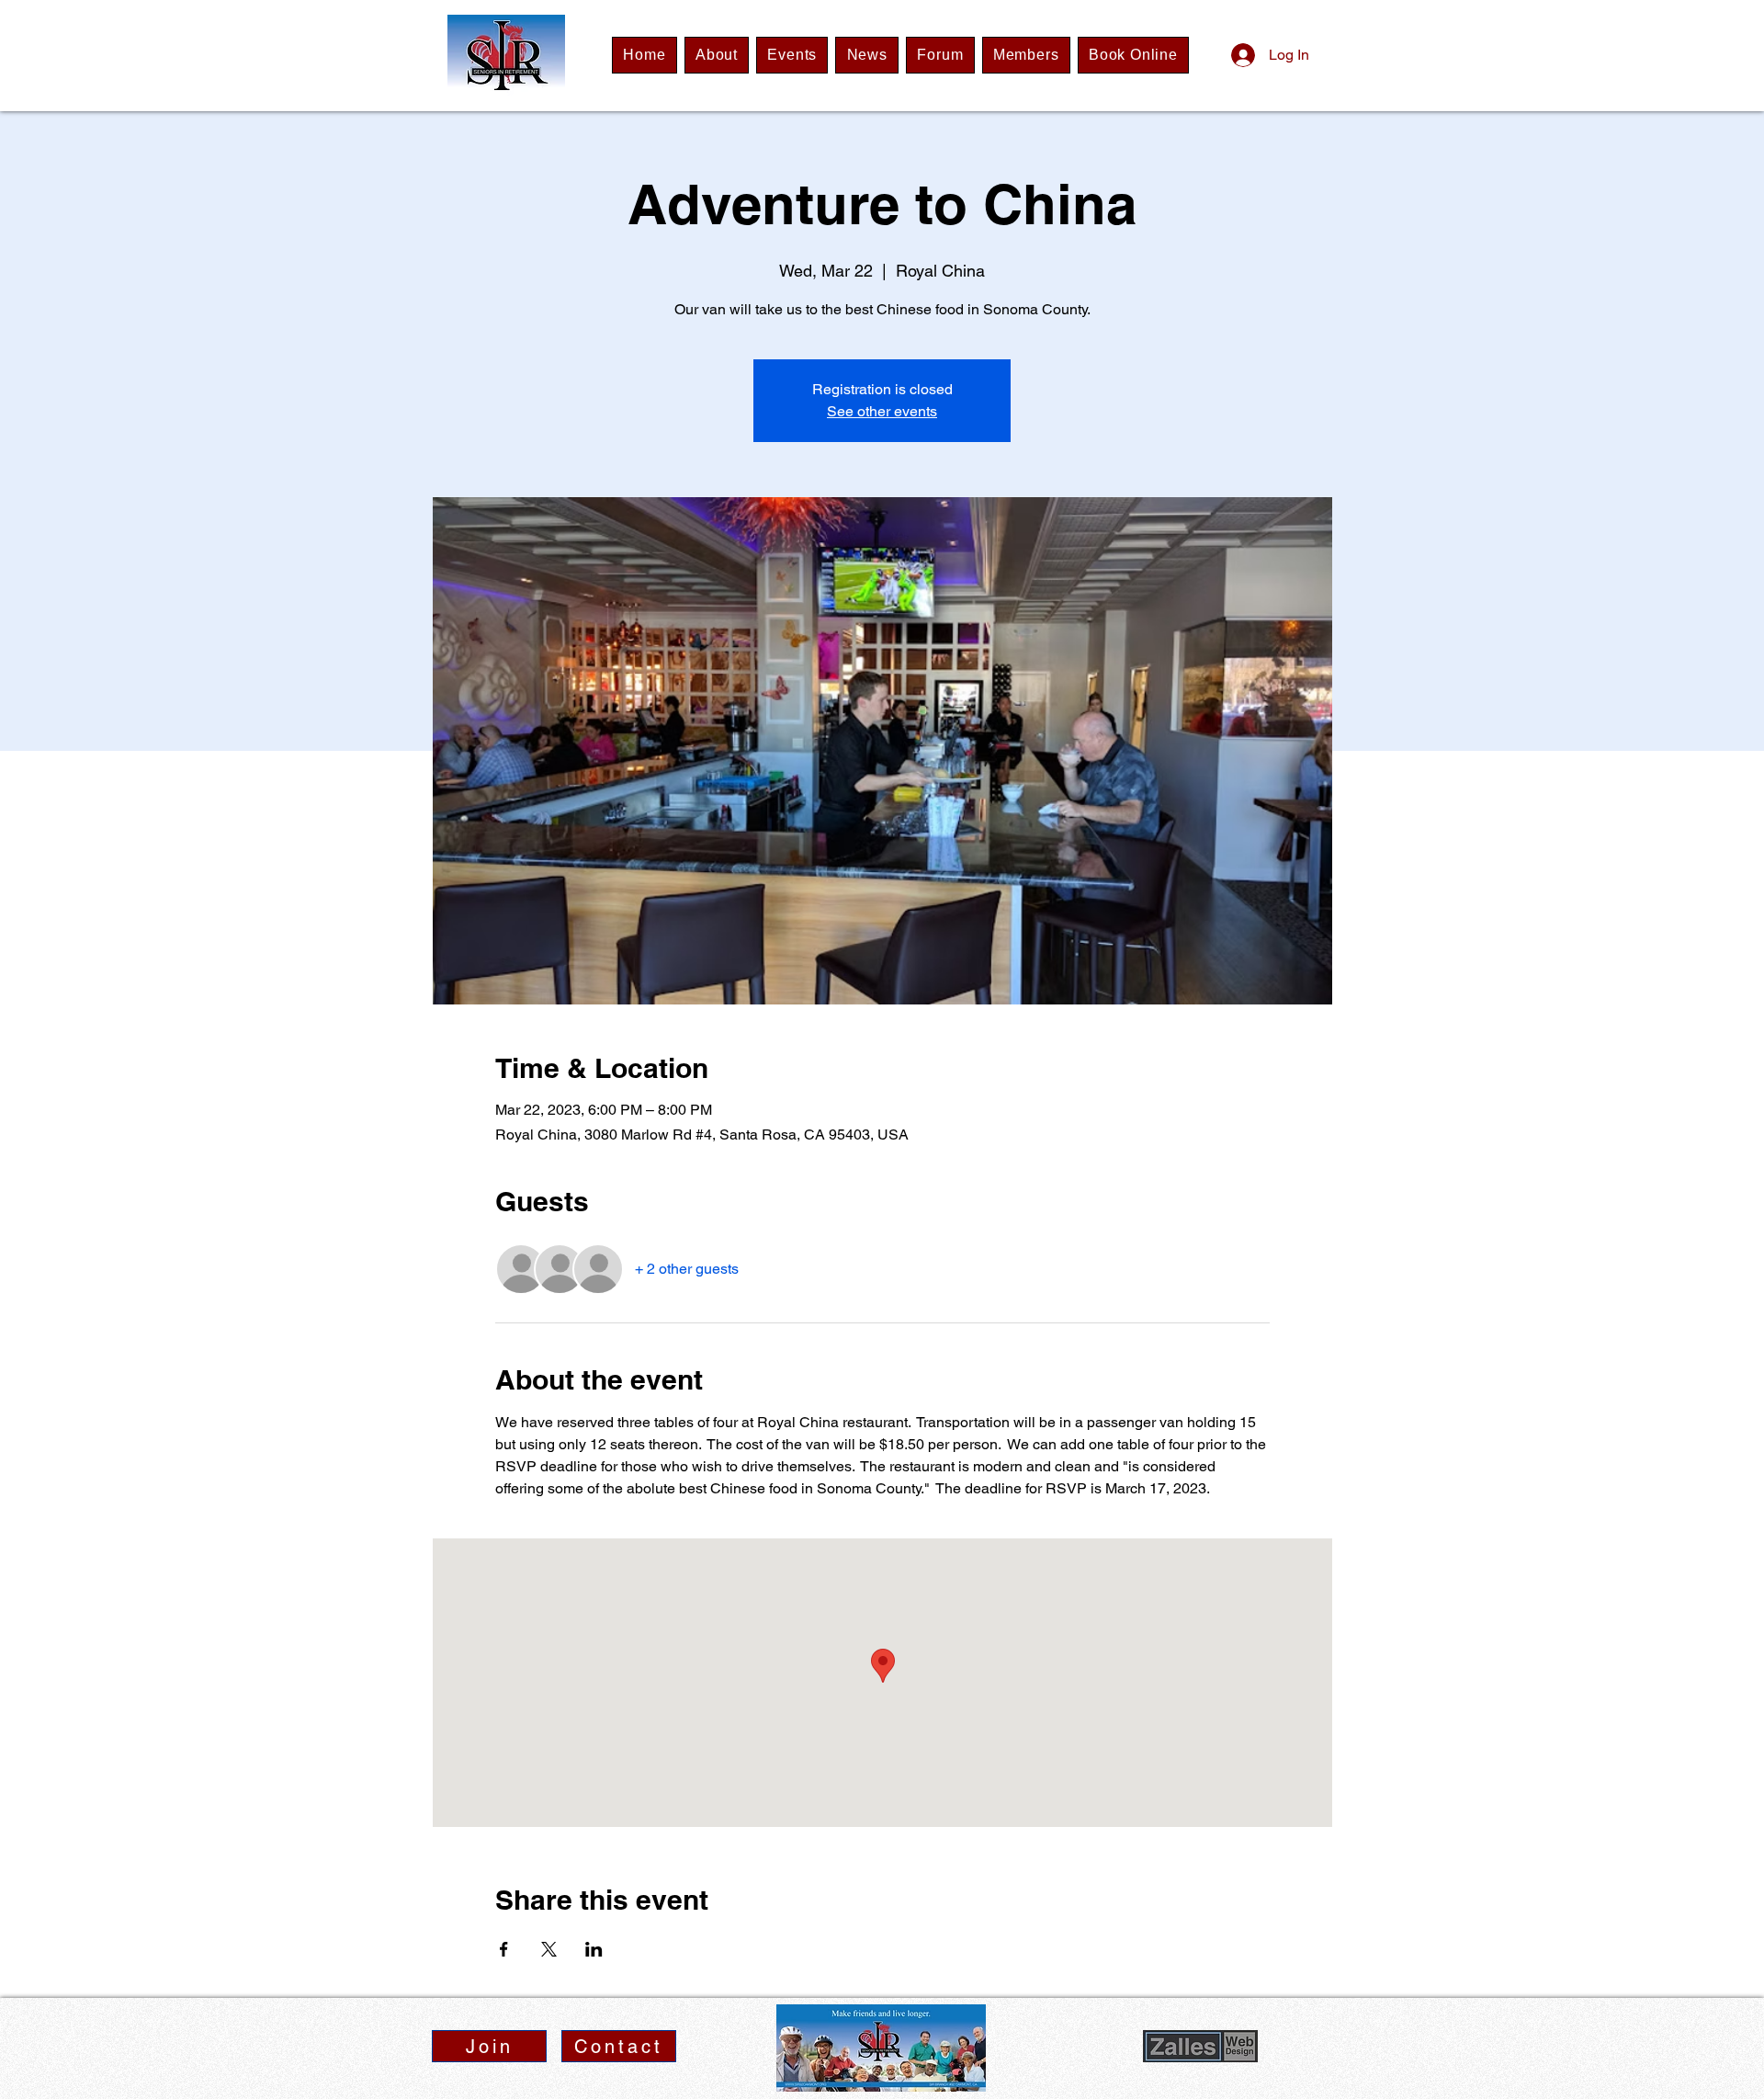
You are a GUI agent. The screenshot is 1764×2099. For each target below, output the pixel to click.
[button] (489, 2046)
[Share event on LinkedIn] (594, 1949)
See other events (882, 411)
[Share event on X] (549, 1949)
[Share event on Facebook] (504, 1949)
